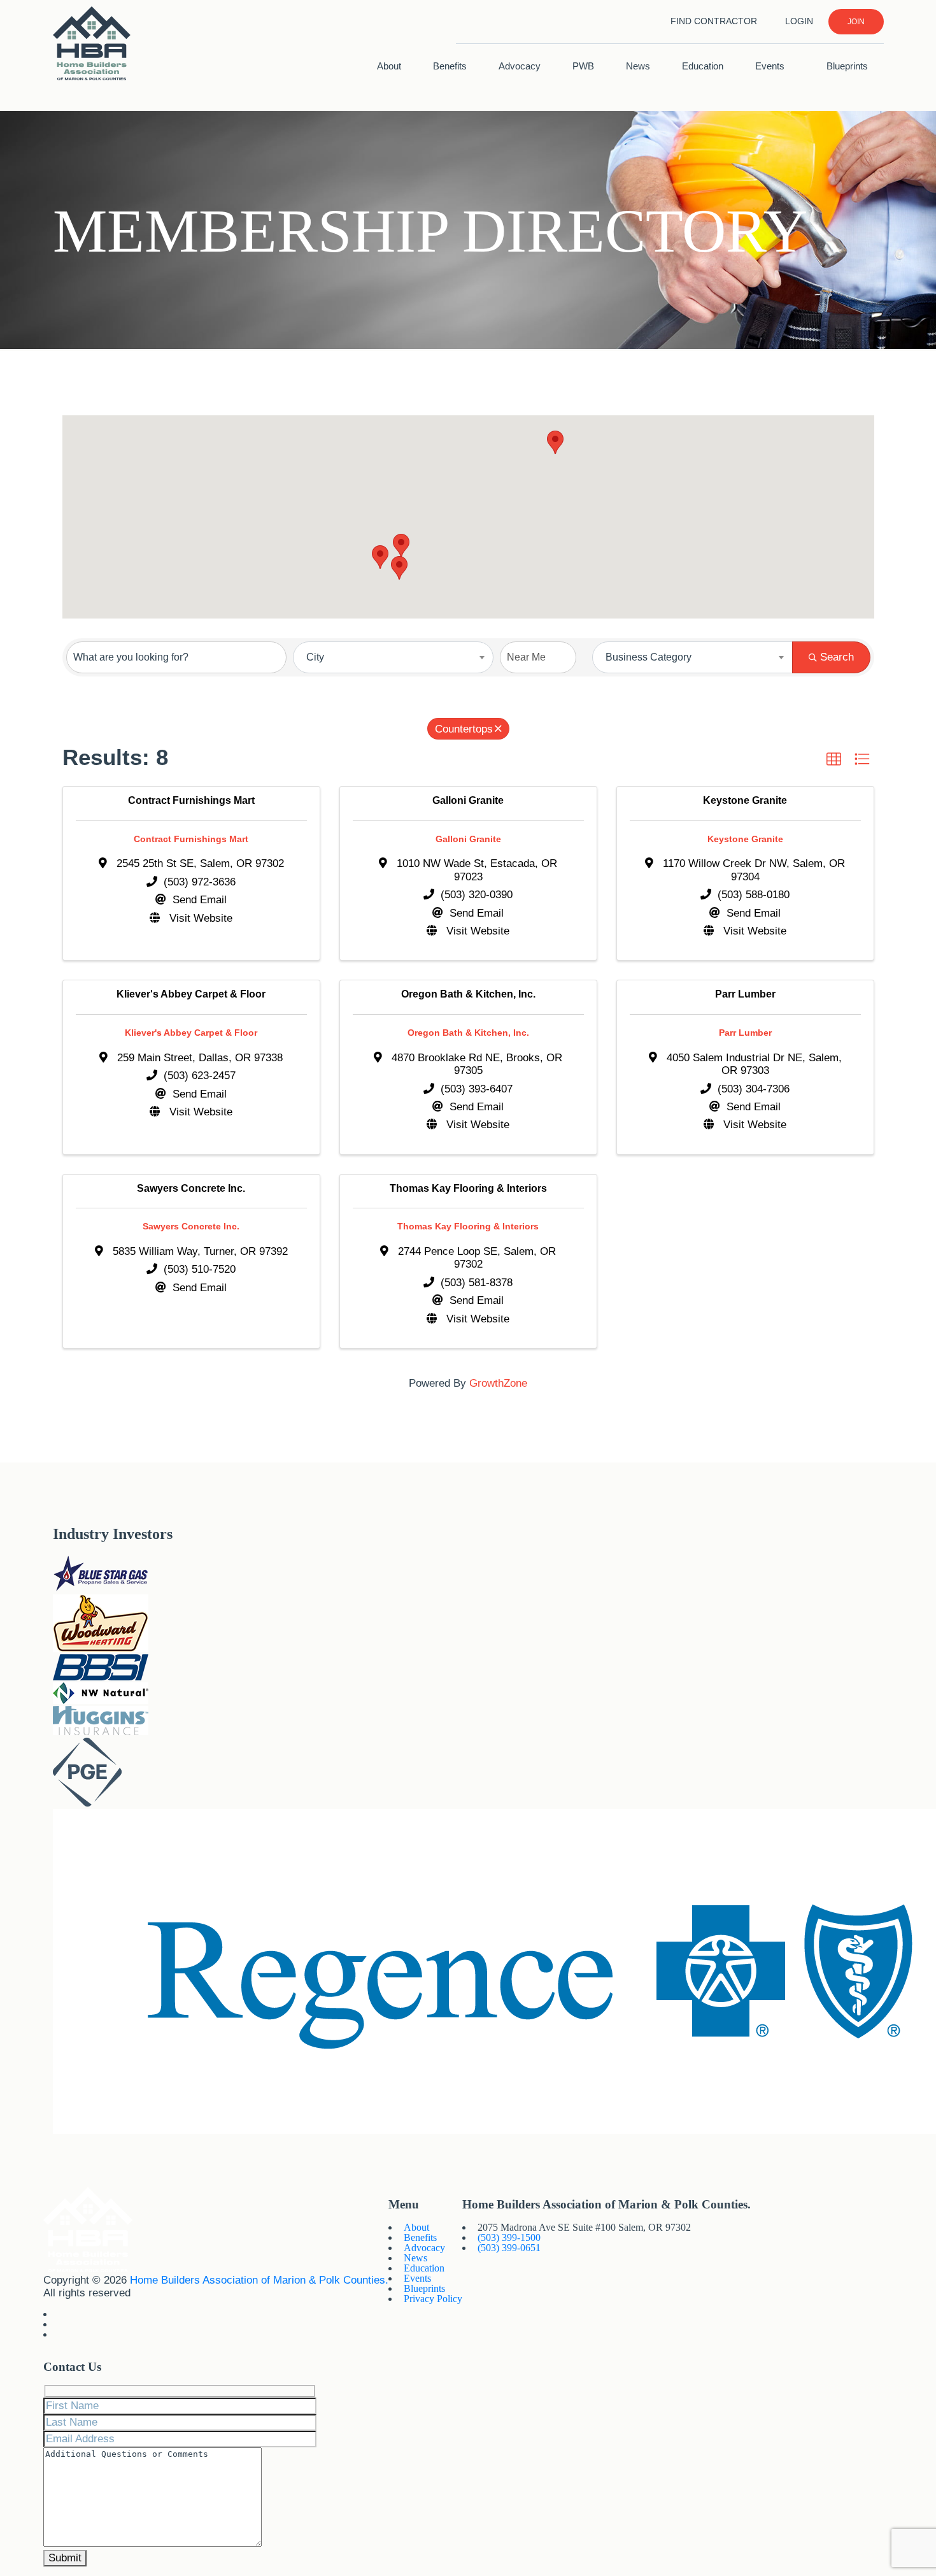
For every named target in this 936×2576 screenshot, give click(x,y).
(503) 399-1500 (509, 2237)
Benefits (450, 66)
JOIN (856, 22)
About (389, 66)
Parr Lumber (745, 1033)
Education (703, 66)
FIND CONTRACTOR (714, 21)
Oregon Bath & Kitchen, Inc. (468, 1033)
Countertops (464, 729)
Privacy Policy (433, 2299)
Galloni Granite (468, 839)
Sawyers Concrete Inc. (191, 1226)
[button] (399, 568)
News (638, 66)
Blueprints (847, 66)
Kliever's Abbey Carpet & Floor (191, 1033)
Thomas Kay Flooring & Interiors (468, 1226)
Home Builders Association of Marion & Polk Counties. (259, 2280)
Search (837, 657)
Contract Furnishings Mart (191, 839)
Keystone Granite (745, 839)
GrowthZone (498, 1383)
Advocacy (520, 66)
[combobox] (393, 657)
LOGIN (799, 21)
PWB (583, 66)
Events (771, 66)
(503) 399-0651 (509, 2248)
